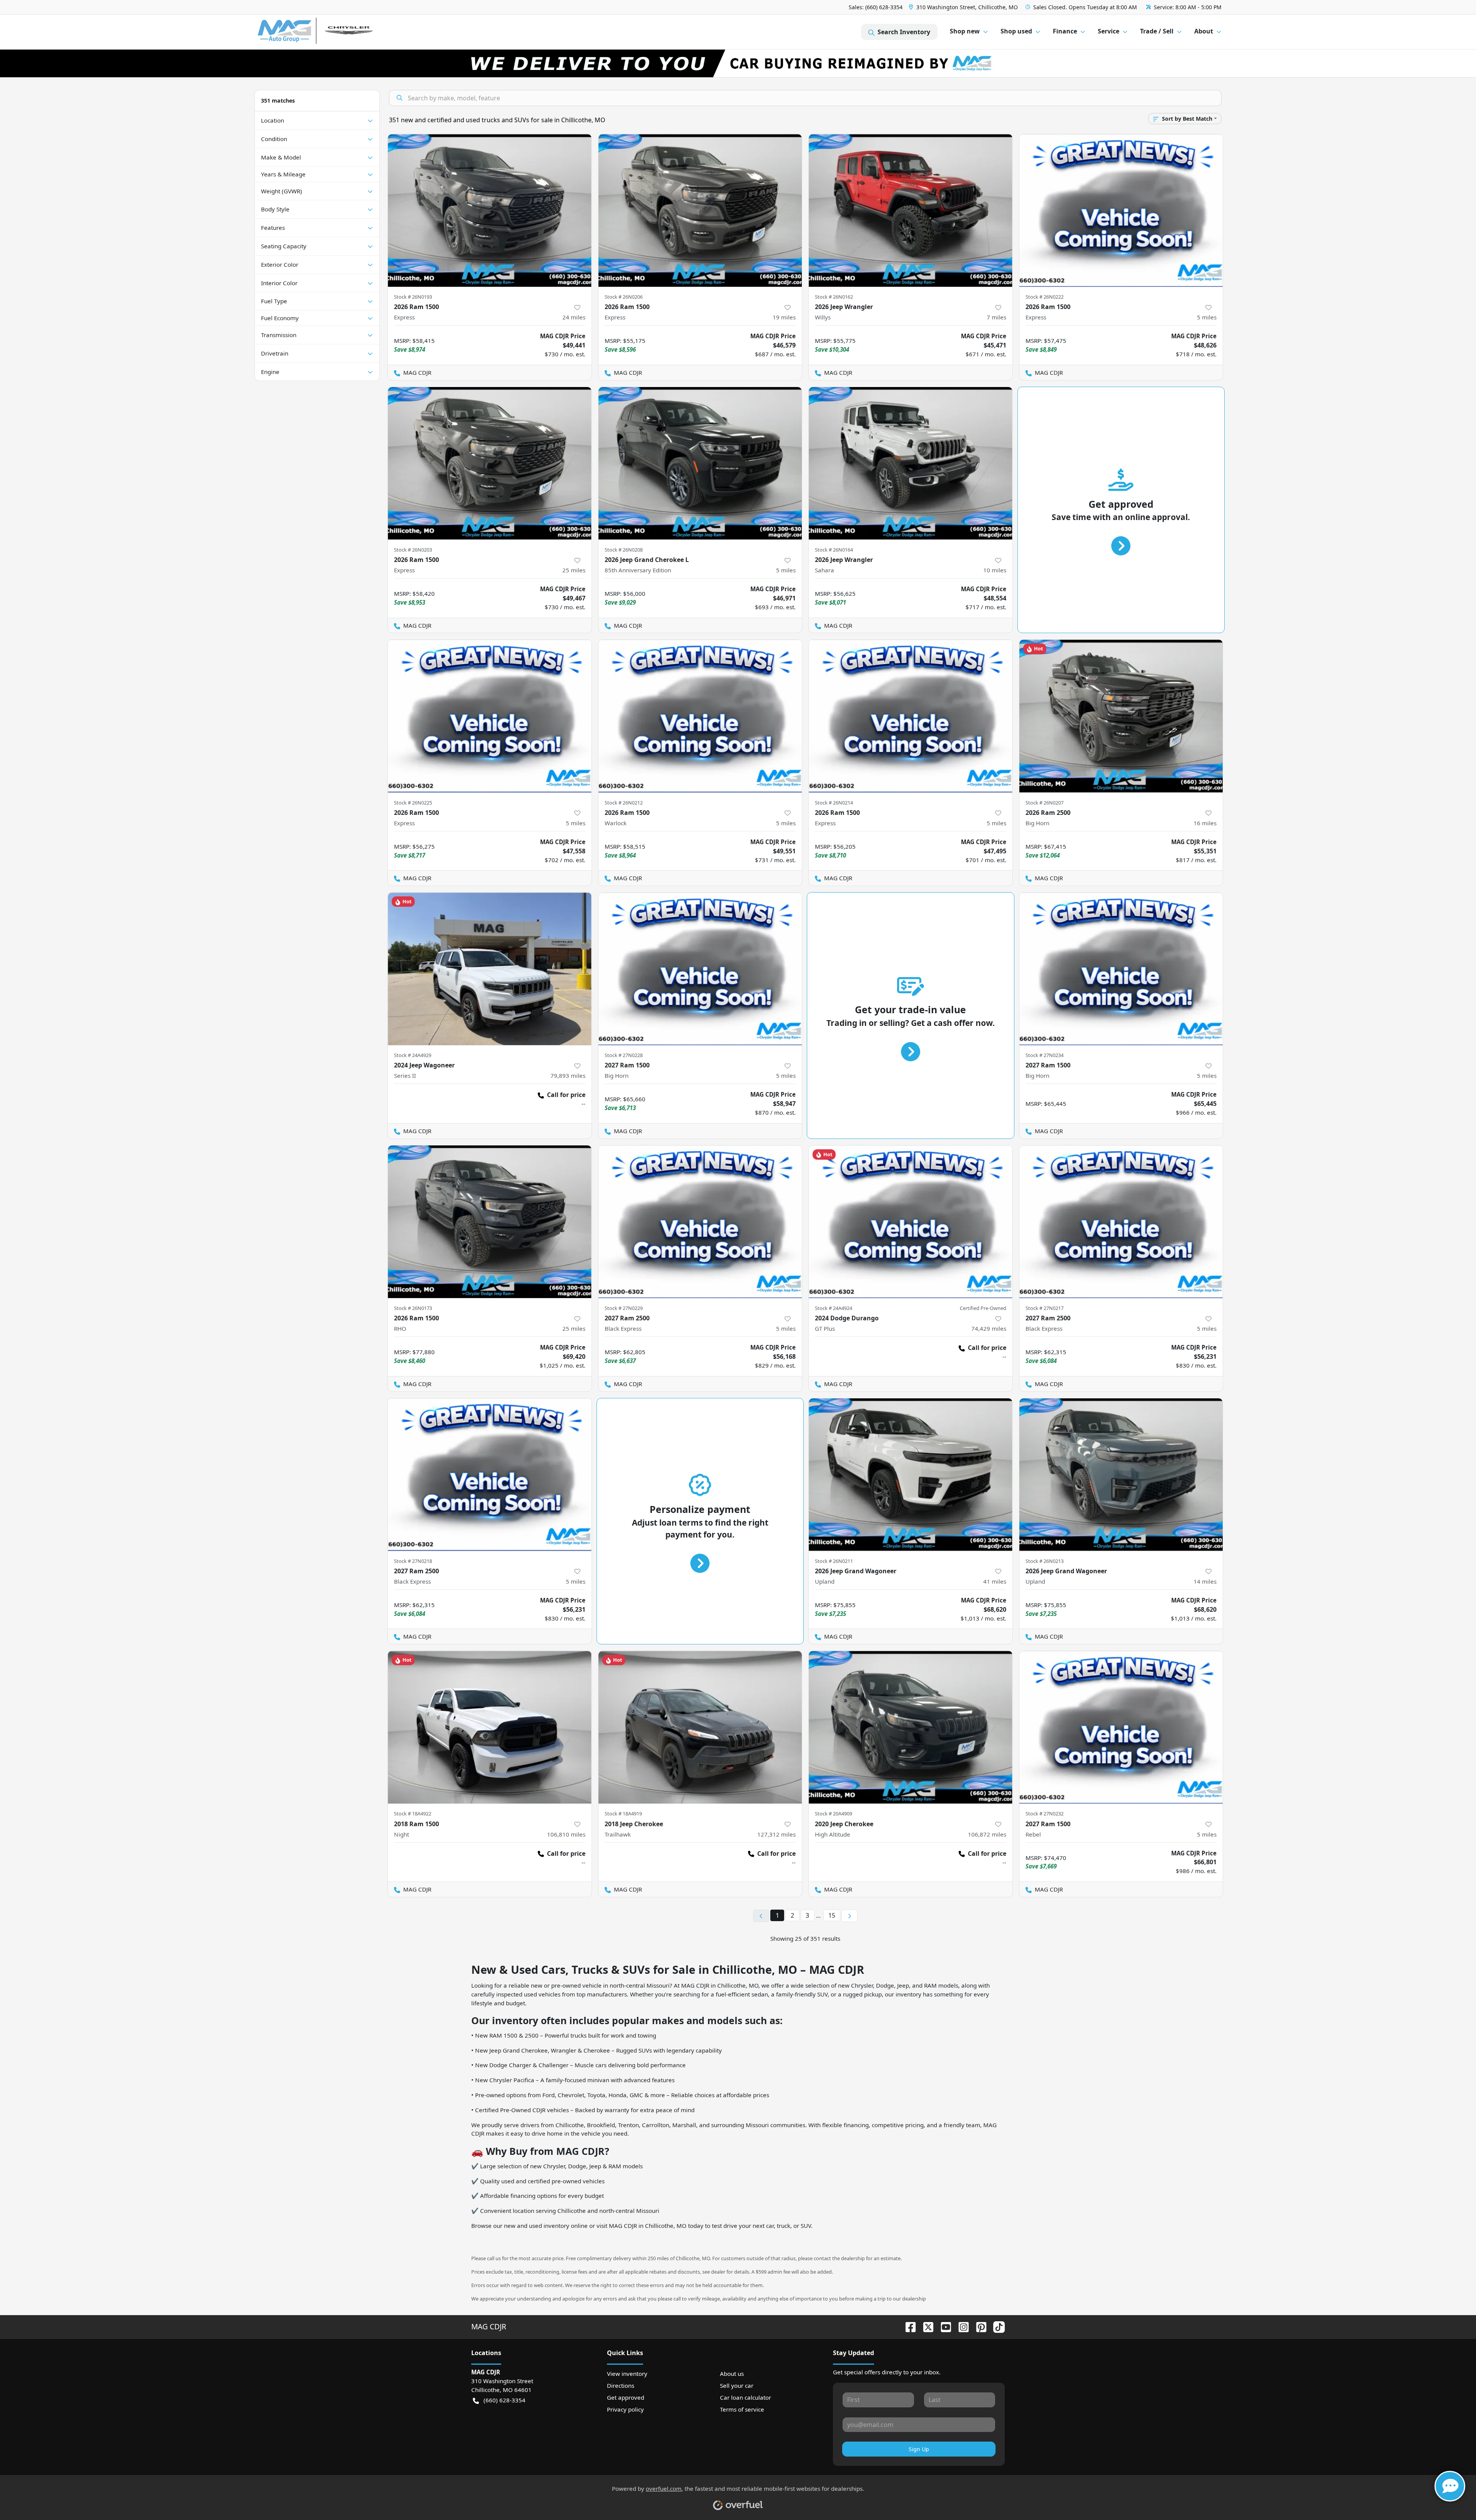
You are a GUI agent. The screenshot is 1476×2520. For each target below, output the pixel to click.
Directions (621, 2385)
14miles (1205, 1581)
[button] (964, 7)
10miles (995, 570)
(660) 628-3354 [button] (504, 2400)
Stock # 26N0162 (834, 297)
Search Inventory (904, 32)
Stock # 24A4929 (413, 1055)
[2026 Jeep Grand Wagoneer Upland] (911, 1475)
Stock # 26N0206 (624, 297)
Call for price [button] (566, 1095)
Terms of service (742, 2409)
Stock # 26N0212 (624, 803)
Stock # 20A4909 (834, 1814)
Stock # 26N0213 (1045, 1561)
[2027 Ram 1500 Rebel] (1121, 1727)
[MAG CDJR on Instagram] (961, 2326)
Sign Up (919, 2449)
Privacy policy (625, 2409)
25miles (574, 570)
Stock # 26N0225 (413, 803)
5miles (1207, 317)
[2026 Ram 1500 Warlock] (700, 716)
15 (832, 1915)
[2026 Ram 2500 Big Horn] (1121, 716)
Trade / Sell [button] (1157, 31)
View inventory (627, 2374)
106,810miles (566, 1834)
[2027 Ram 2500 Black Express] (700, 1222)
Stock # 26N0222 (1045, 297)
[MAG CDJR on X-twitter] (925, 2326)
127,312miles (776, 1834)
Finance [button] (1065, 31)
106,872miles (987, 1834)
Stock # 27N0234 (1045, 1055)
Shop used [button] (1016, 31)
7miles (996, 317)
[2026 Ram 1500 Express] (490, 210)
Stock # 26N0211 (834, 1561)
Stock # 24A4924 (834, 1308)
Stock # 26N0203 (413, 550)
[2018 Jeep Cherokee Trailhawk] (700, 1727)
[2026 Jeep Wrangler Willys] (911, 210)
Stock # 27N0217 (1045, 1308)
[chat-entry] (1450, 2486)
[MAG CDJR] (328, 32)
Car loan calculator (745, 2397)
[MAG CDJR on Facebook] (908, 2326)
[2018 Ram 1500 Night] (490, 1727)
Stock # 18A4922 (413, 1814)
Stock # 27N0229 (624, 1308)
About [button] (1204, 31)
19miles (784, 317)
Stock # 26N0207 (1045, 803)
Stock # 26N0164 (834, 550)
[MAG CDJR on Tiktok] (996, 2326)
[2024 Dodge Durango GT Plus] (911, 1222)
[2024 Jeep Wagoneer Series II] (490, 969)
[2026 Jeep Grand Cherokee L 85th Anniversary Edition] (700, 463)
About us (732, 2374)
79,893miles (568, 1075)
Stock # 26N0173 (413, 1308)
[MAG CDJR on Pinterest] (978, 2326)
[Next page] (849, 1916)
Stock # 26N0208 (624, 550)
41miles (995, 1581)
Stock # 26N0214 (834, 803)
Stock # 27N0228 (624, 1055)
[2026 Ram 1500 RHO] (490, 1222)
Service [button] (1109, 31)
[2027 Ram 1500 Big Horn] (700, 969)
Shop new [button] (965, 31)
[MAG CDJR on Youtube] (943, 2326)
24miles (574, 317)
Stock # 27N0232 (1045, 1814)
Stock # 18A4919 (623, 1814)
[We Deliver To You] (738, 63)
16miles (1205, 823)
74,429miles (989, 1328)
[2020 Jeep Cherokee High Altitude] (911, 1727)
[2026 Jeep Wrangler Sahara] (911, 463)
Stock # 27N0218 (413, 1561)
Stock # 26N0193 (413, 297)
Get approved (626, 2397)
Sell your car (737, 2385)
